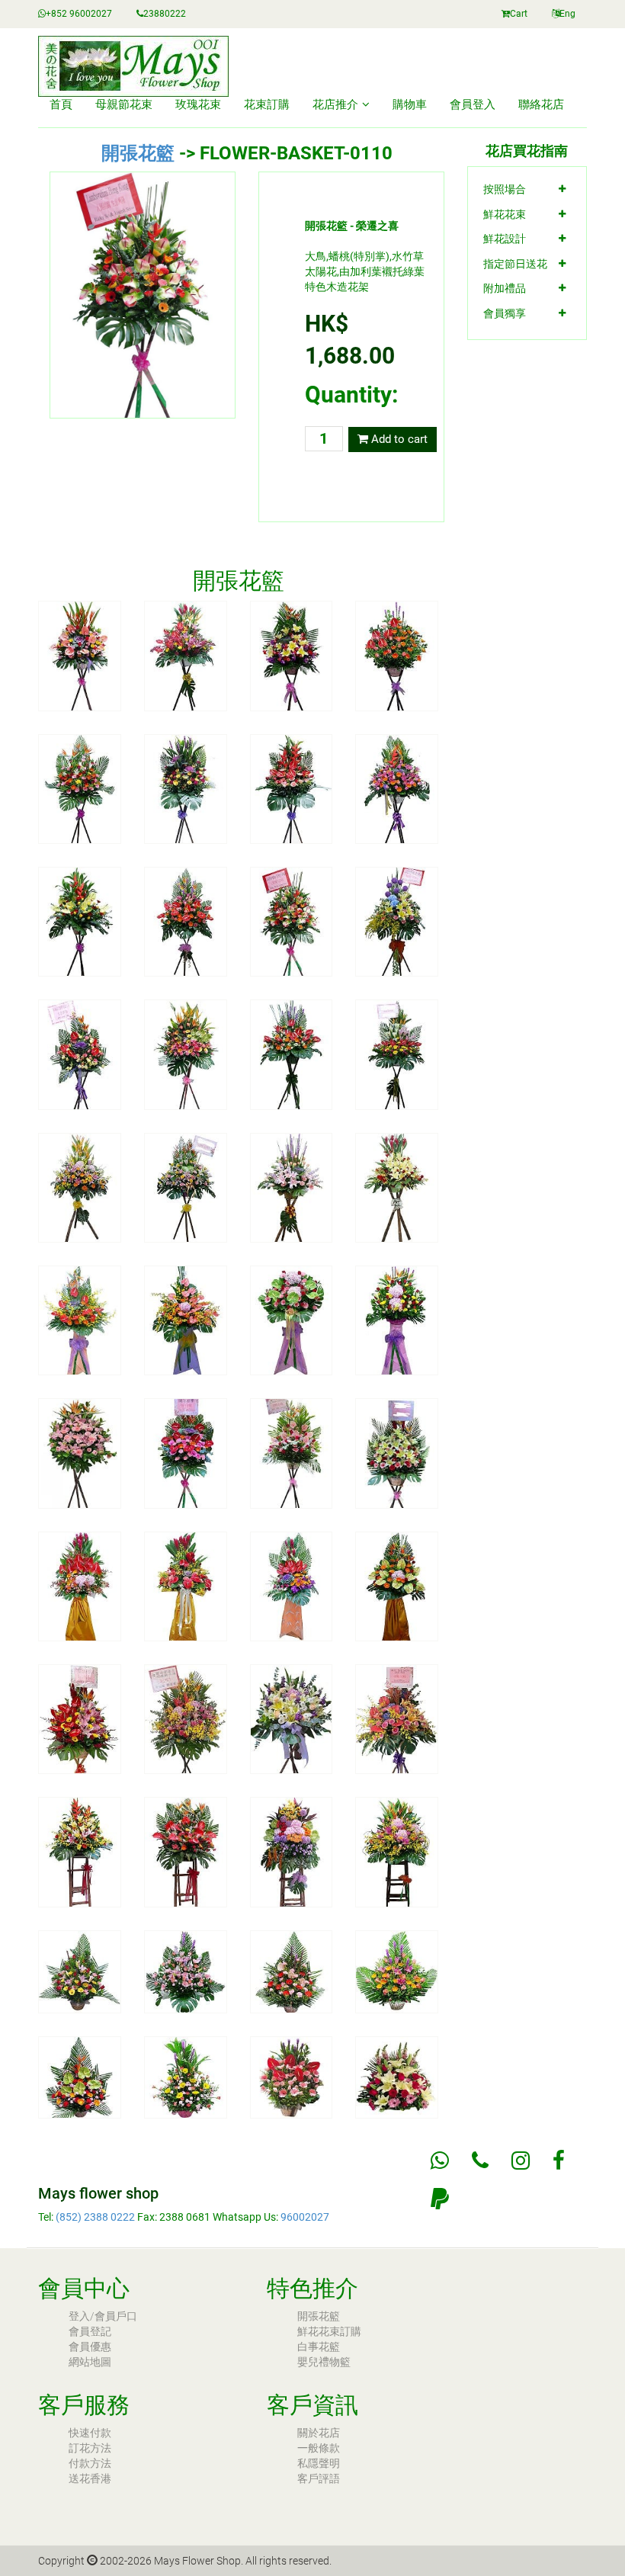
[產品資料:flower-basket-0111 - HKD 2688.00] (397, 921)
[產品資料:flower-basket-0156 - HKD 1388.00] (186, 1187)
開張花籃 (138, 153)
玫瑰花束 (198, 104)
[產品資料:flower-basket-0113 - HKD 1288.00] (186, 1054)
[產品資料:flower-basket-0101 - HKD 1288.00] (186, 655)
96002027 (305, 2217)
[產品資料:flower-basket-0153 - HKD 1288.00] (397, 1054)
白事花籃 (319, 2347)
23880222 (165, 14)
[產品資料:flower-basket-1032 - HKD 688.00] (292, 1971)
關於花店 (319, 2433)
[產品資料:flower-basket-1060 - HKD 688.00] (292, 2077)
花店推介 (335, 104)
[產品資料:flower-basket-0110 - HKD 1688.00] (292, 921)
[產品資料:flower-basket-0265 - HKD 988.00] (292, 1320)
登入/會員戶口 (103, 2316)
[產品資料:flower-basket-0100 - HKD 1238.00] (80, 655)
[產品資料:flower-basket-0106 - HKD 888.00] (292, 788)
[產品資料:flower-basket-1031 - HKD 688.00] (186, 1971)
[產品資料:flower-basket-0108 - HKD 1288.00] (80, 921)
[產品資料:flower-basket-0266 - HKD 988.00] (397, 1320)
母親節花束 (124, 104)
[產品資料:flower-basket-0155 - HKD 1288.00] (80, 1187)
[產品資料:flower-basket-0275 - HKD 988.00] (292, 1452)
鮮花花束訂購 (329, 2331)
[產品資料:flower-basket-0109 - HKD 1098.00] (186, 921)
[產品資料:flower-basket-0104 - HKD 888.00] (80, 788)
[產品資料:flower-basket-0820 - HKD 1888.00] (397, 1718)
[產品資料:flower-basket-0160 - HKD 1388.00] (292, 1187)
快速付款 (90, 2433)
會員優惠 (90, 2347)
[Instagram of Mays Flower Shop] (521, 2161)
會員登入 (473, 104)
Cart (519, 14)
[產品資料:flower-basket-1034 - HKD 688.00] (80, 2077)
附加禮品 (505, 288)
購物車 (410, 104)
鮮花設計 (505, 239)
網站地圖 (90, 2362)
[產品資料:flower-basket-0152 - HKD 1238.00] (292, 1054)
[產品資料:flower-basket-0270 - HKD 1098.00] (80, 1452)
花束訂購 (267, 104)
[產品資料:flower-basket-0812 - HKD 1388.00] (292, 1718)
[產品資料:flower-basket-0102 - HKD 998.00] (292, 655)
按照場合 (505, 189)
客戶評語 (319, 2478)
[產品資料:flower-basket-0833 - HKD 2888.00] (397, 1851)
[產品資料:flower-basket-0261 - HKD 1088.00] (80, 1320)
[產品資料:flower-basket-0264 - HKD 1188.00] (186, 1320)
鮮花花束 (505, 214)
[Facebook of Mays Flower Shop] (559, 2161)
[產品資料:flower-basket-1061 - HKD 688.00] (397, 2077)
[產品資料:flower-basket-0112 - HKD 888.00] (80, 1054)
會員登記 (90, 2331)
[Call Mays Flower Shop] (480, 2161)
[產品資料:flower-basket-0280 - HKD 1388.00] (186, 1586)
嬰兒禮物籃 (324, 2362)
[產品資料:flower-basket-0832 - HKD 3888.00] (292, 1851)
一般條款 (319, 2448)
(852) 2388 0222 (95, 2217)
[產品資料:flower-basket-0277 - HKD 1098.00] (397, 1452)
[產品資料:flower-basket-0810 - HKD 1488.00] (80, 1718)
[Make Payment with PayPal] (440, 2199)
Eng (567, 14)
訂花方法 (90, 2448)
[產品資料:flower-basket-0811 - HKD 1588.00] (186, 1718)
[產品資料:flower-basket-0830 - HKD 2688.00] (80, 1851)
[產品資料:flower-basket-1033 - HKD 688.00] (397, 1971)
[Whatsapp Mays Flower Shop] (440, 2161)
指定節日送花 (515, 264)
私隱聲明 (319, 2463)
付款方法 (90, 2463)
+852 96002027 (79, 14)
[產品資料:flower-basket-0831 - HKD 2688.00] (186, 1851)
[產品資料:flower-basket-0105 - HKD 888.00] (186, 788)
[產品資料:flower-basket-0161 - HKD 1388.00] (397, 1187)
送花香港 (90, 2478)
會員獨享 (505, 313)
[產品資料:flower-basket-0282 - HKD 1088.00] (292, 1586)
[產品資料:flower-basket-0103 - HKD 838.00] (397, 655)
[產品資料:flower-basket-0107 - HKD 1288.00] (397, 788)
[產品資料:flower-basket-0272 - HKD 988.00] (186, 1452)
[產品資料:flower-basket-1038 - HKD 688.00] (186, 2077)
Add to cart (398, 439)
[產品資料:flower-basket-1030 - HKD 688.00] (80, 1971)
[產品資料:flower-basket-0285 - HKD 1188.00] (397, 1586)
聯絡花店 (541, 104)
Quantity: (351, 395)
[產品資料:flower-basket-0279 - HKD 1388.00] (80, 1586)
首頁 (61, 104)
